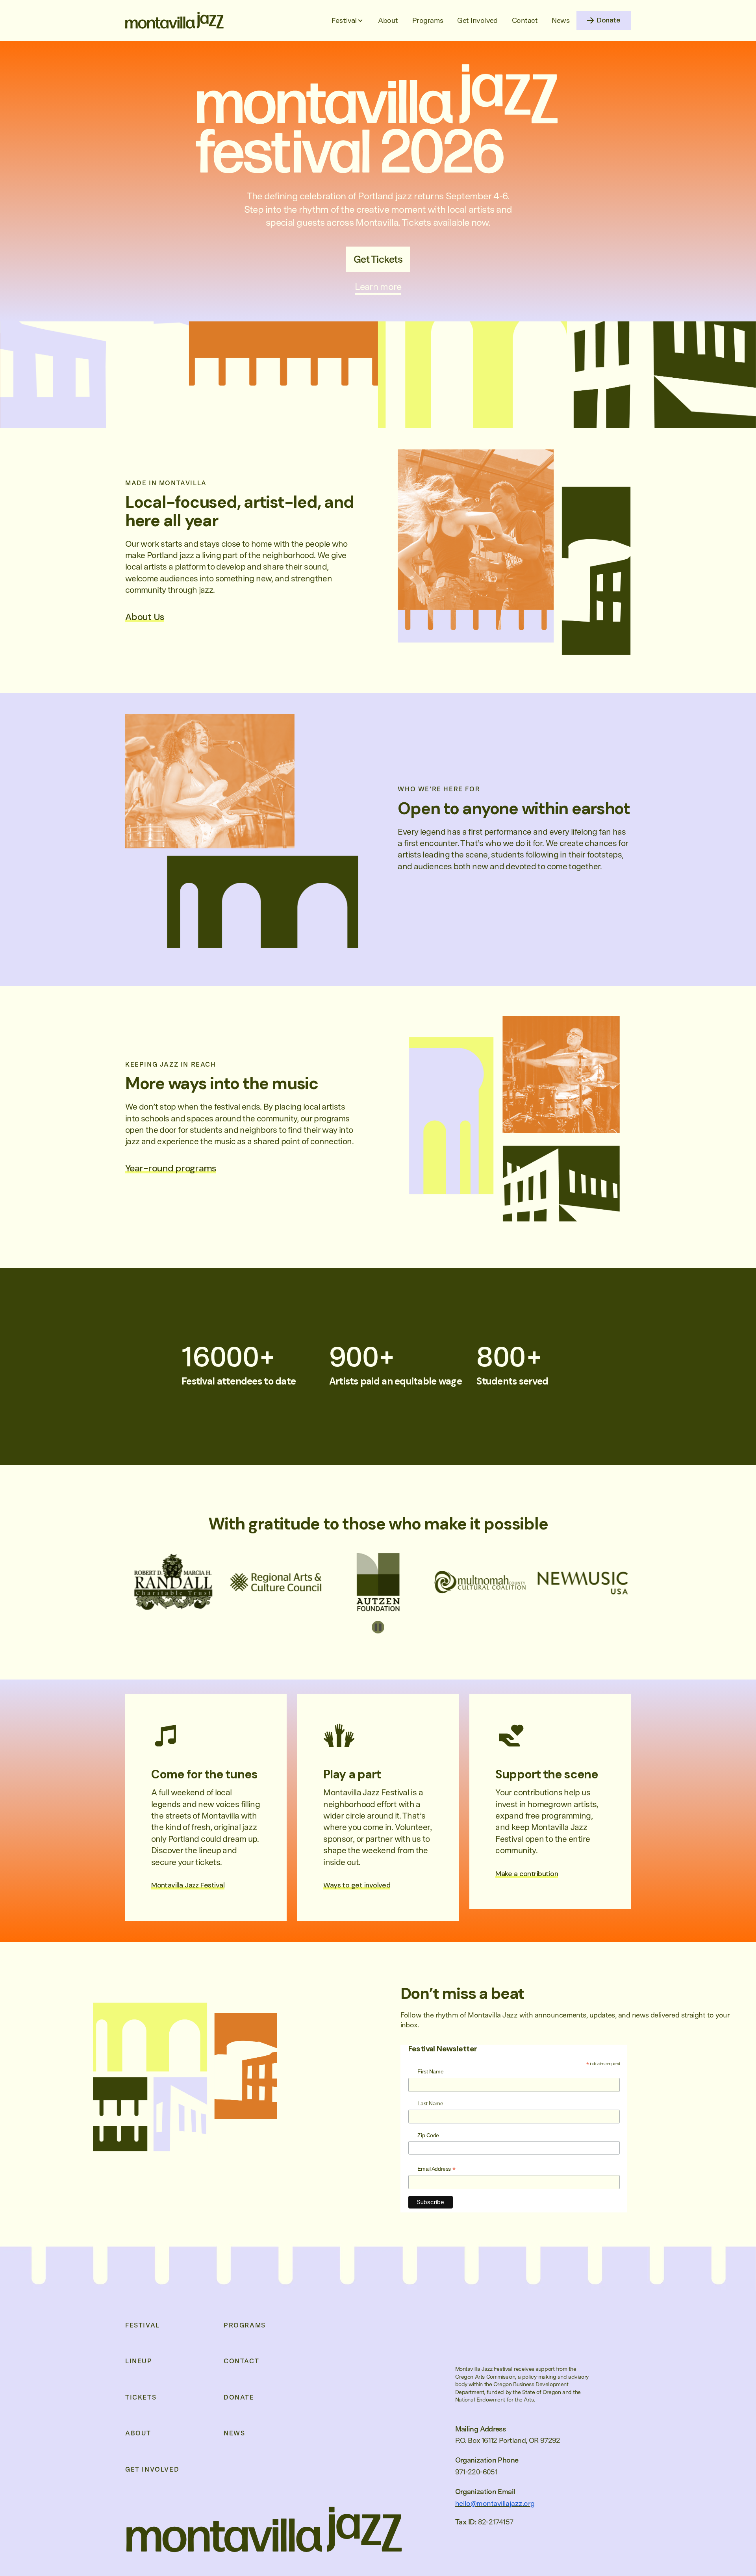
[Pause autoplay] (378, 1627)
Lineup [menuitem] (139, 2361)
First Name (430, 2071)
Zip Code (428, 2135)
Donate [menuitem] (239, 2398)
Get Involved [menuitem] (152, 2470)
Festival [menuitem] (143, 2325)
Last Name (430, 2103)
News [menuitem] (234, 2433)
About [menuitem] (138, 2433)
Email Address (436, 2170)
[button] (348, 20)
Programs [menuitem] (245, 2325)
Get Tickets (378, 259)
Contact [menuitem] (241, 2361)
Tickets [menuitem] (141, 2398)
